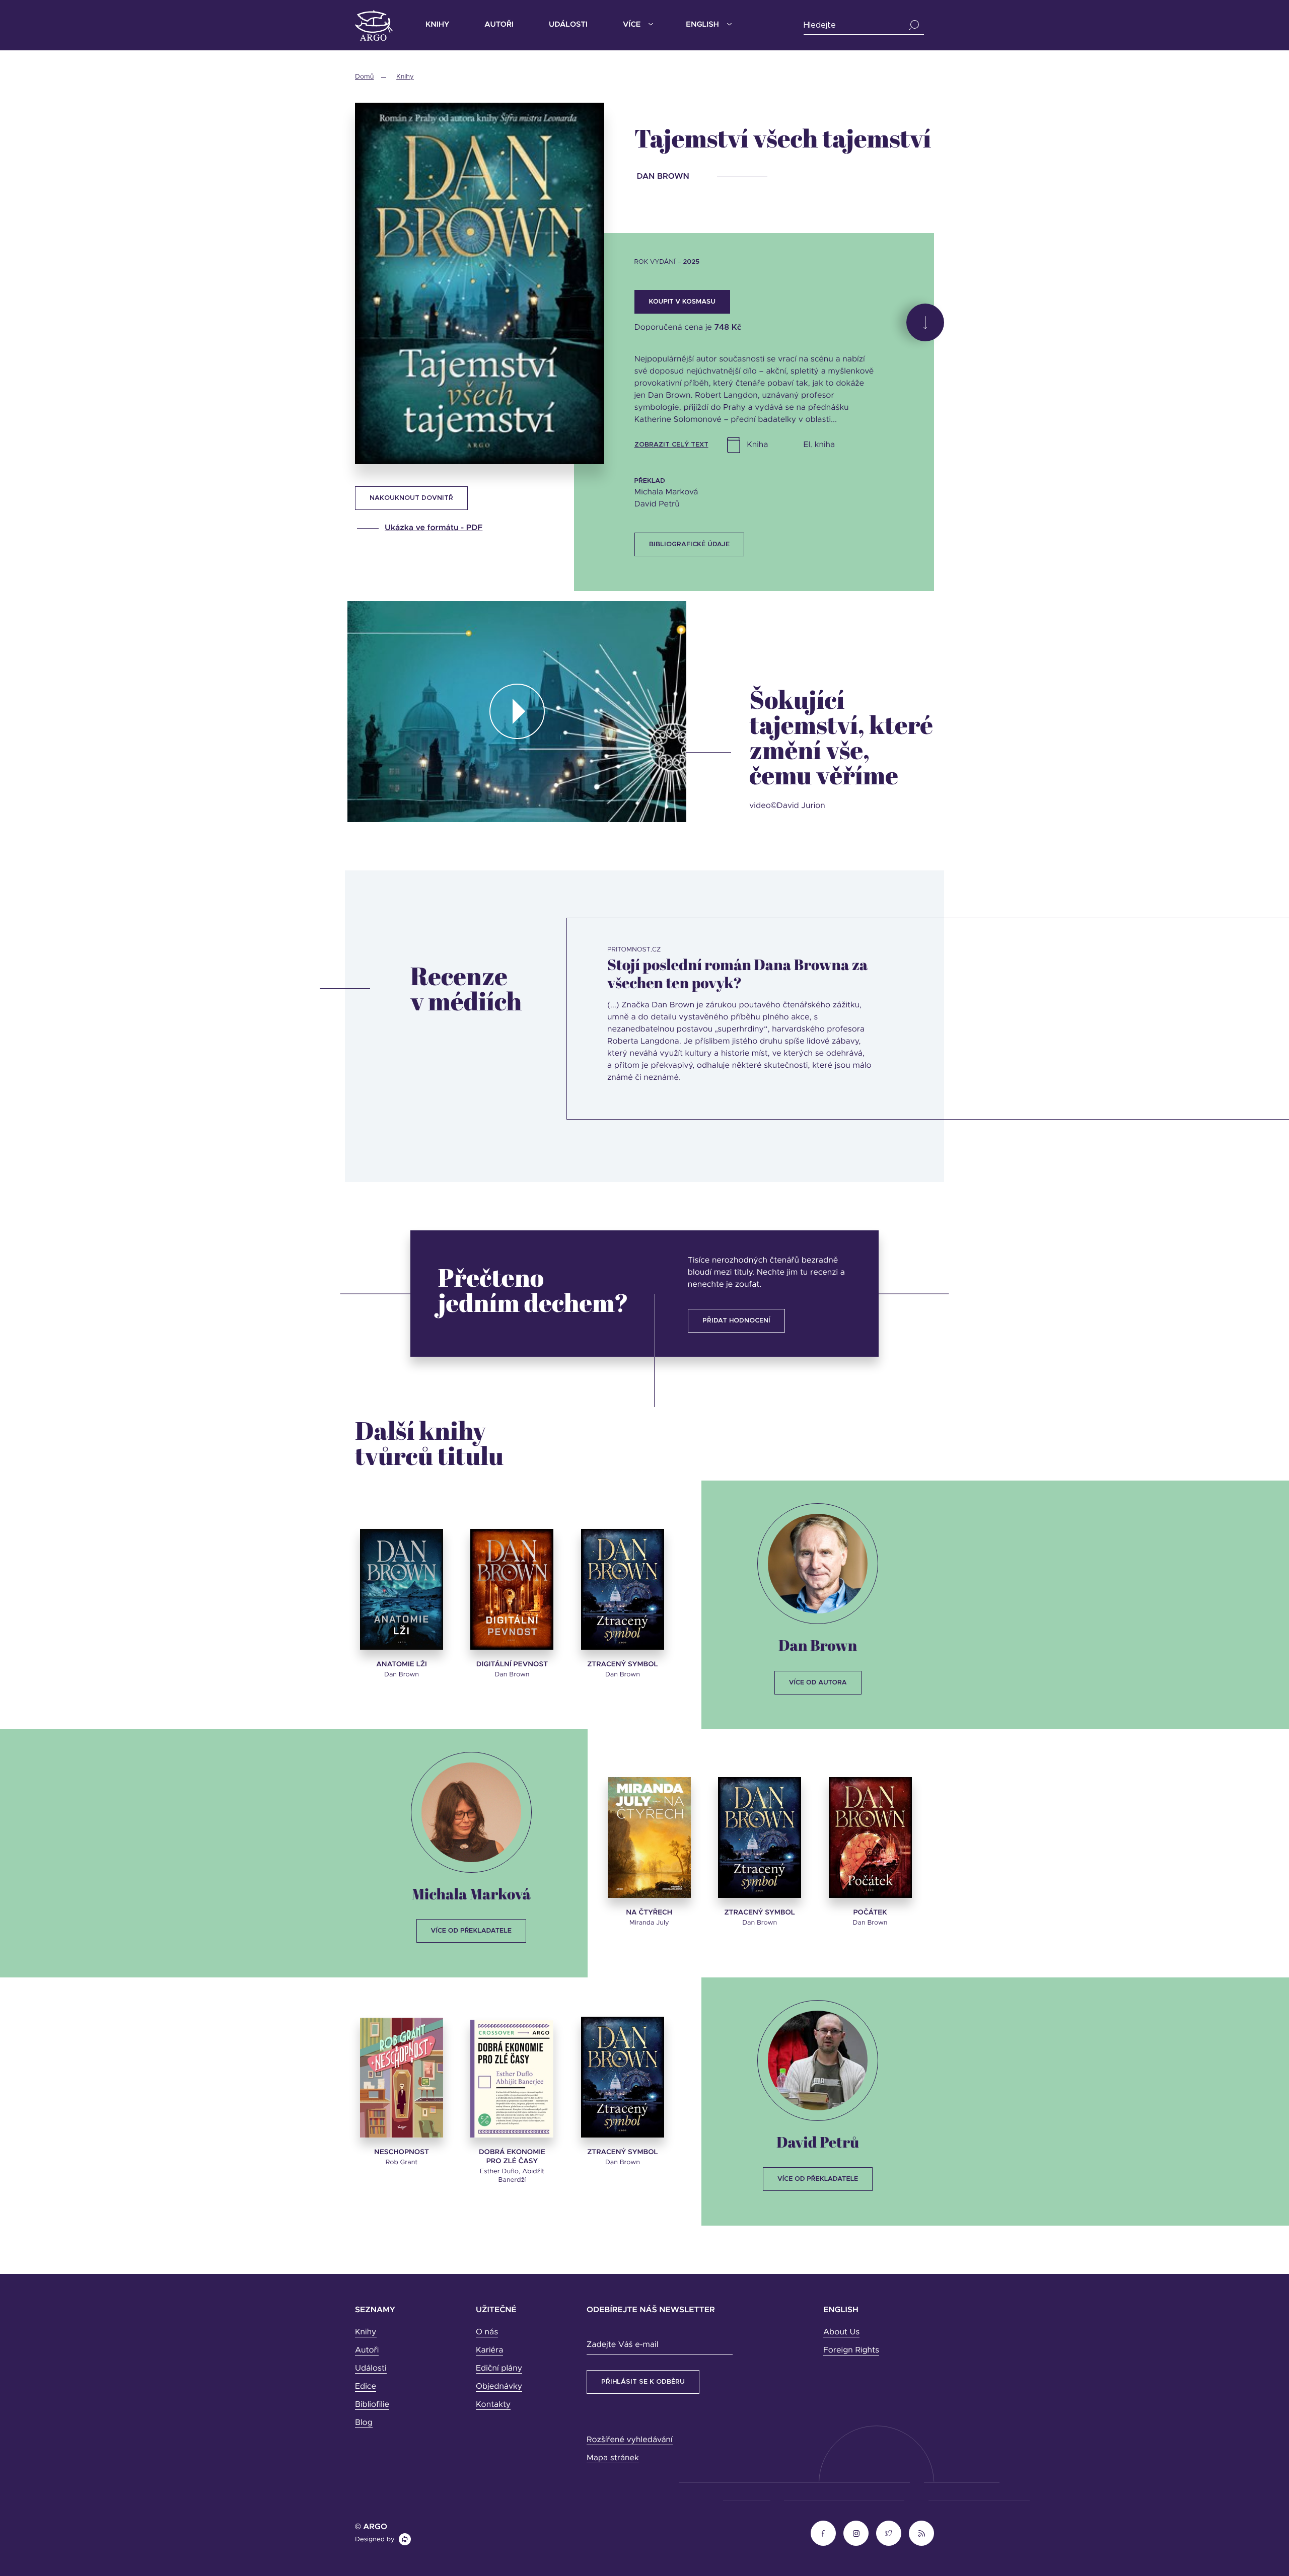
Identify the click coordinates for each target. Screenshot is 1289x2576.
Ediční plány (499, 2369)
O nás (487, 2332)
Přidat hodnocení (736, 1321)
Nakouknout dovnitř (411, 498)
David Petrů (818, 2142)
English (702, 25)
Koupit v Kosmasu (682, 302)
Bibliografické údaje (689, 544)
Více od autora (818, 1683)
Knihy (437, 25)
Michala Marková (471, 1894)
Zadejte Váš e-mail (622, 2345)
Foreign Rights (851, 2350)
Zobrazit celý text (671, 445)
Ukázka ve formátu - (434, 528)
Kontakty (493, 2405)
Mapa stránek (613, 2458)
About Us (841, 2332)
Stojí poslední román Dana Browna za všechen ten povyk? (737, 973)
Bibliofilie (372, 2405)
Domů (364, 77)
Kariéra (489, 2350)
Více (632, 25)
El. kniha (819, 445)
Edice (366, 2387)
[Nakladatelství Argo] (374, 25)
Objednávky (499, 2387)
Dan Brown (818, 1645)
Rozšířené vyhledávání (630, 2440)
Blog (364, 2423)
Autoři (499, 25)
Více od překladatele (471, 1931)
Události (568, 25)
